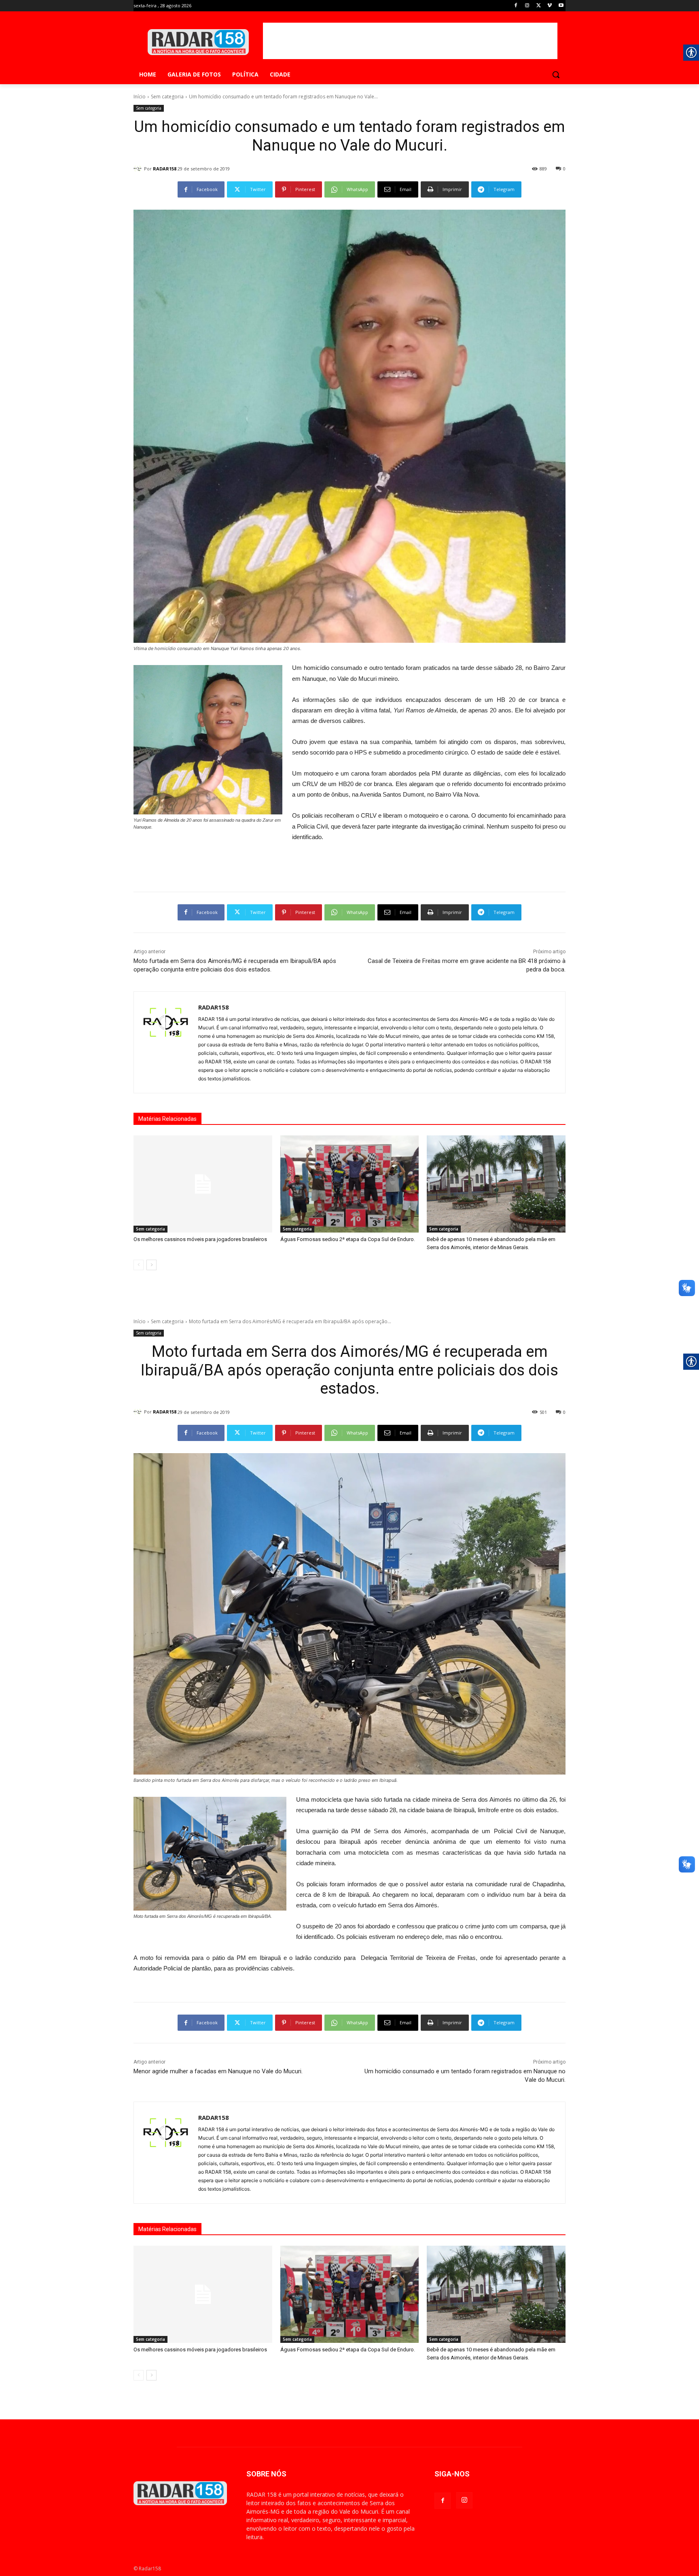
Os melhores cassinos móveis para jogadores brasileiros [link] (200, 1239)
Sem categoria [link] (167, 97)
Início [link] (140, 97)
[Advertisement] (410, 41)
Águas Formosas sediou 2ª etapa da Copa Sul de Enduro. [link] (348, 1239)
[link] (516, 6)
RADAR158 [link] (165, 169)
